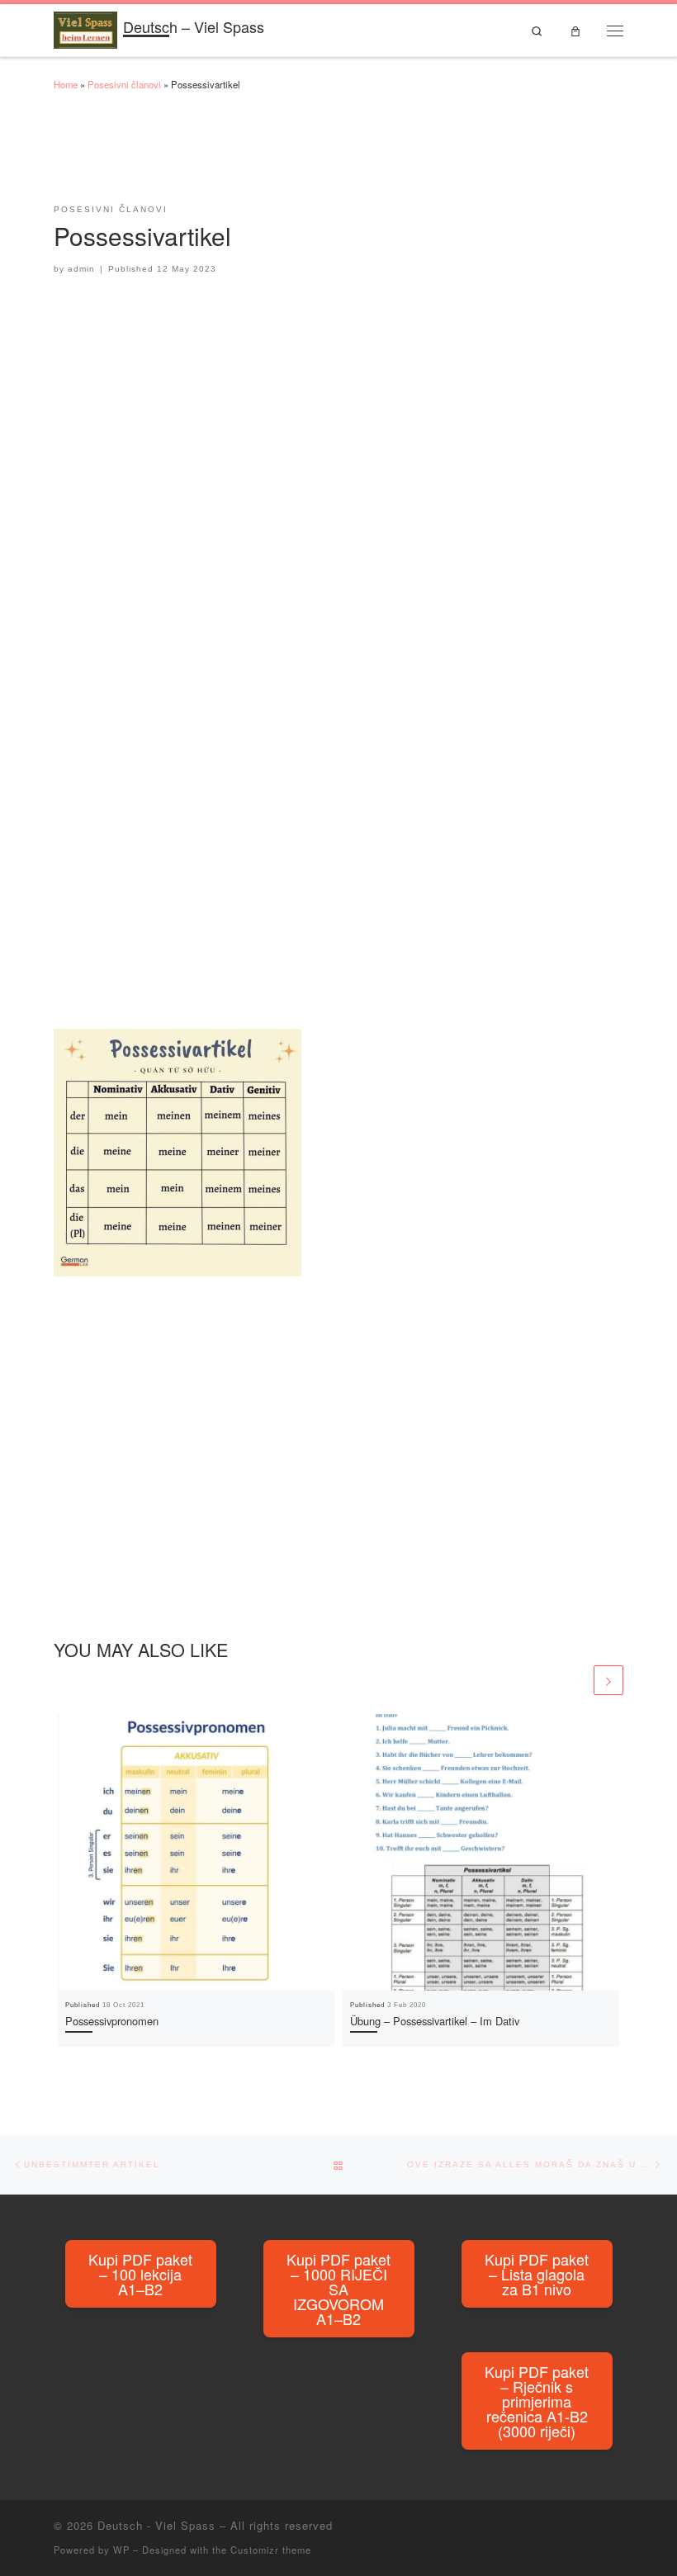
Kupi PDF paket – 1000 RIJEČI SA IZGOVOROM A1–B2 (338, 2289)
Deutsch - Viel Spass (156, 2525)
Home (66, 84)
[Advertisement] (354, 155)
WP (121, 2550)
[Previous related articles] (576, 1680)
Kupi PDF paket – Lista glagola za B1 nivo (537, 2274)
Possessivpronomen (112, 2021)
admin (81, 269)
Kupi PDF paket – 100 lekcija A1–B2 (140, 2274)
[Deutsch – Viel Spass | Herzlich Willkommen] (85, 27)
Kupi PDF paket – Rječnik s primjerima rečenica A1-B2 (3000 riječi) (537, 2401)
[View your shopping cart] (575, 30)
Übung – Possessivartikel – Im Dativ (435, 2021)
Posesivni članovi (124, 84)
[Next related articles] (608, 1680)
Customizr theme (271, 2550)
